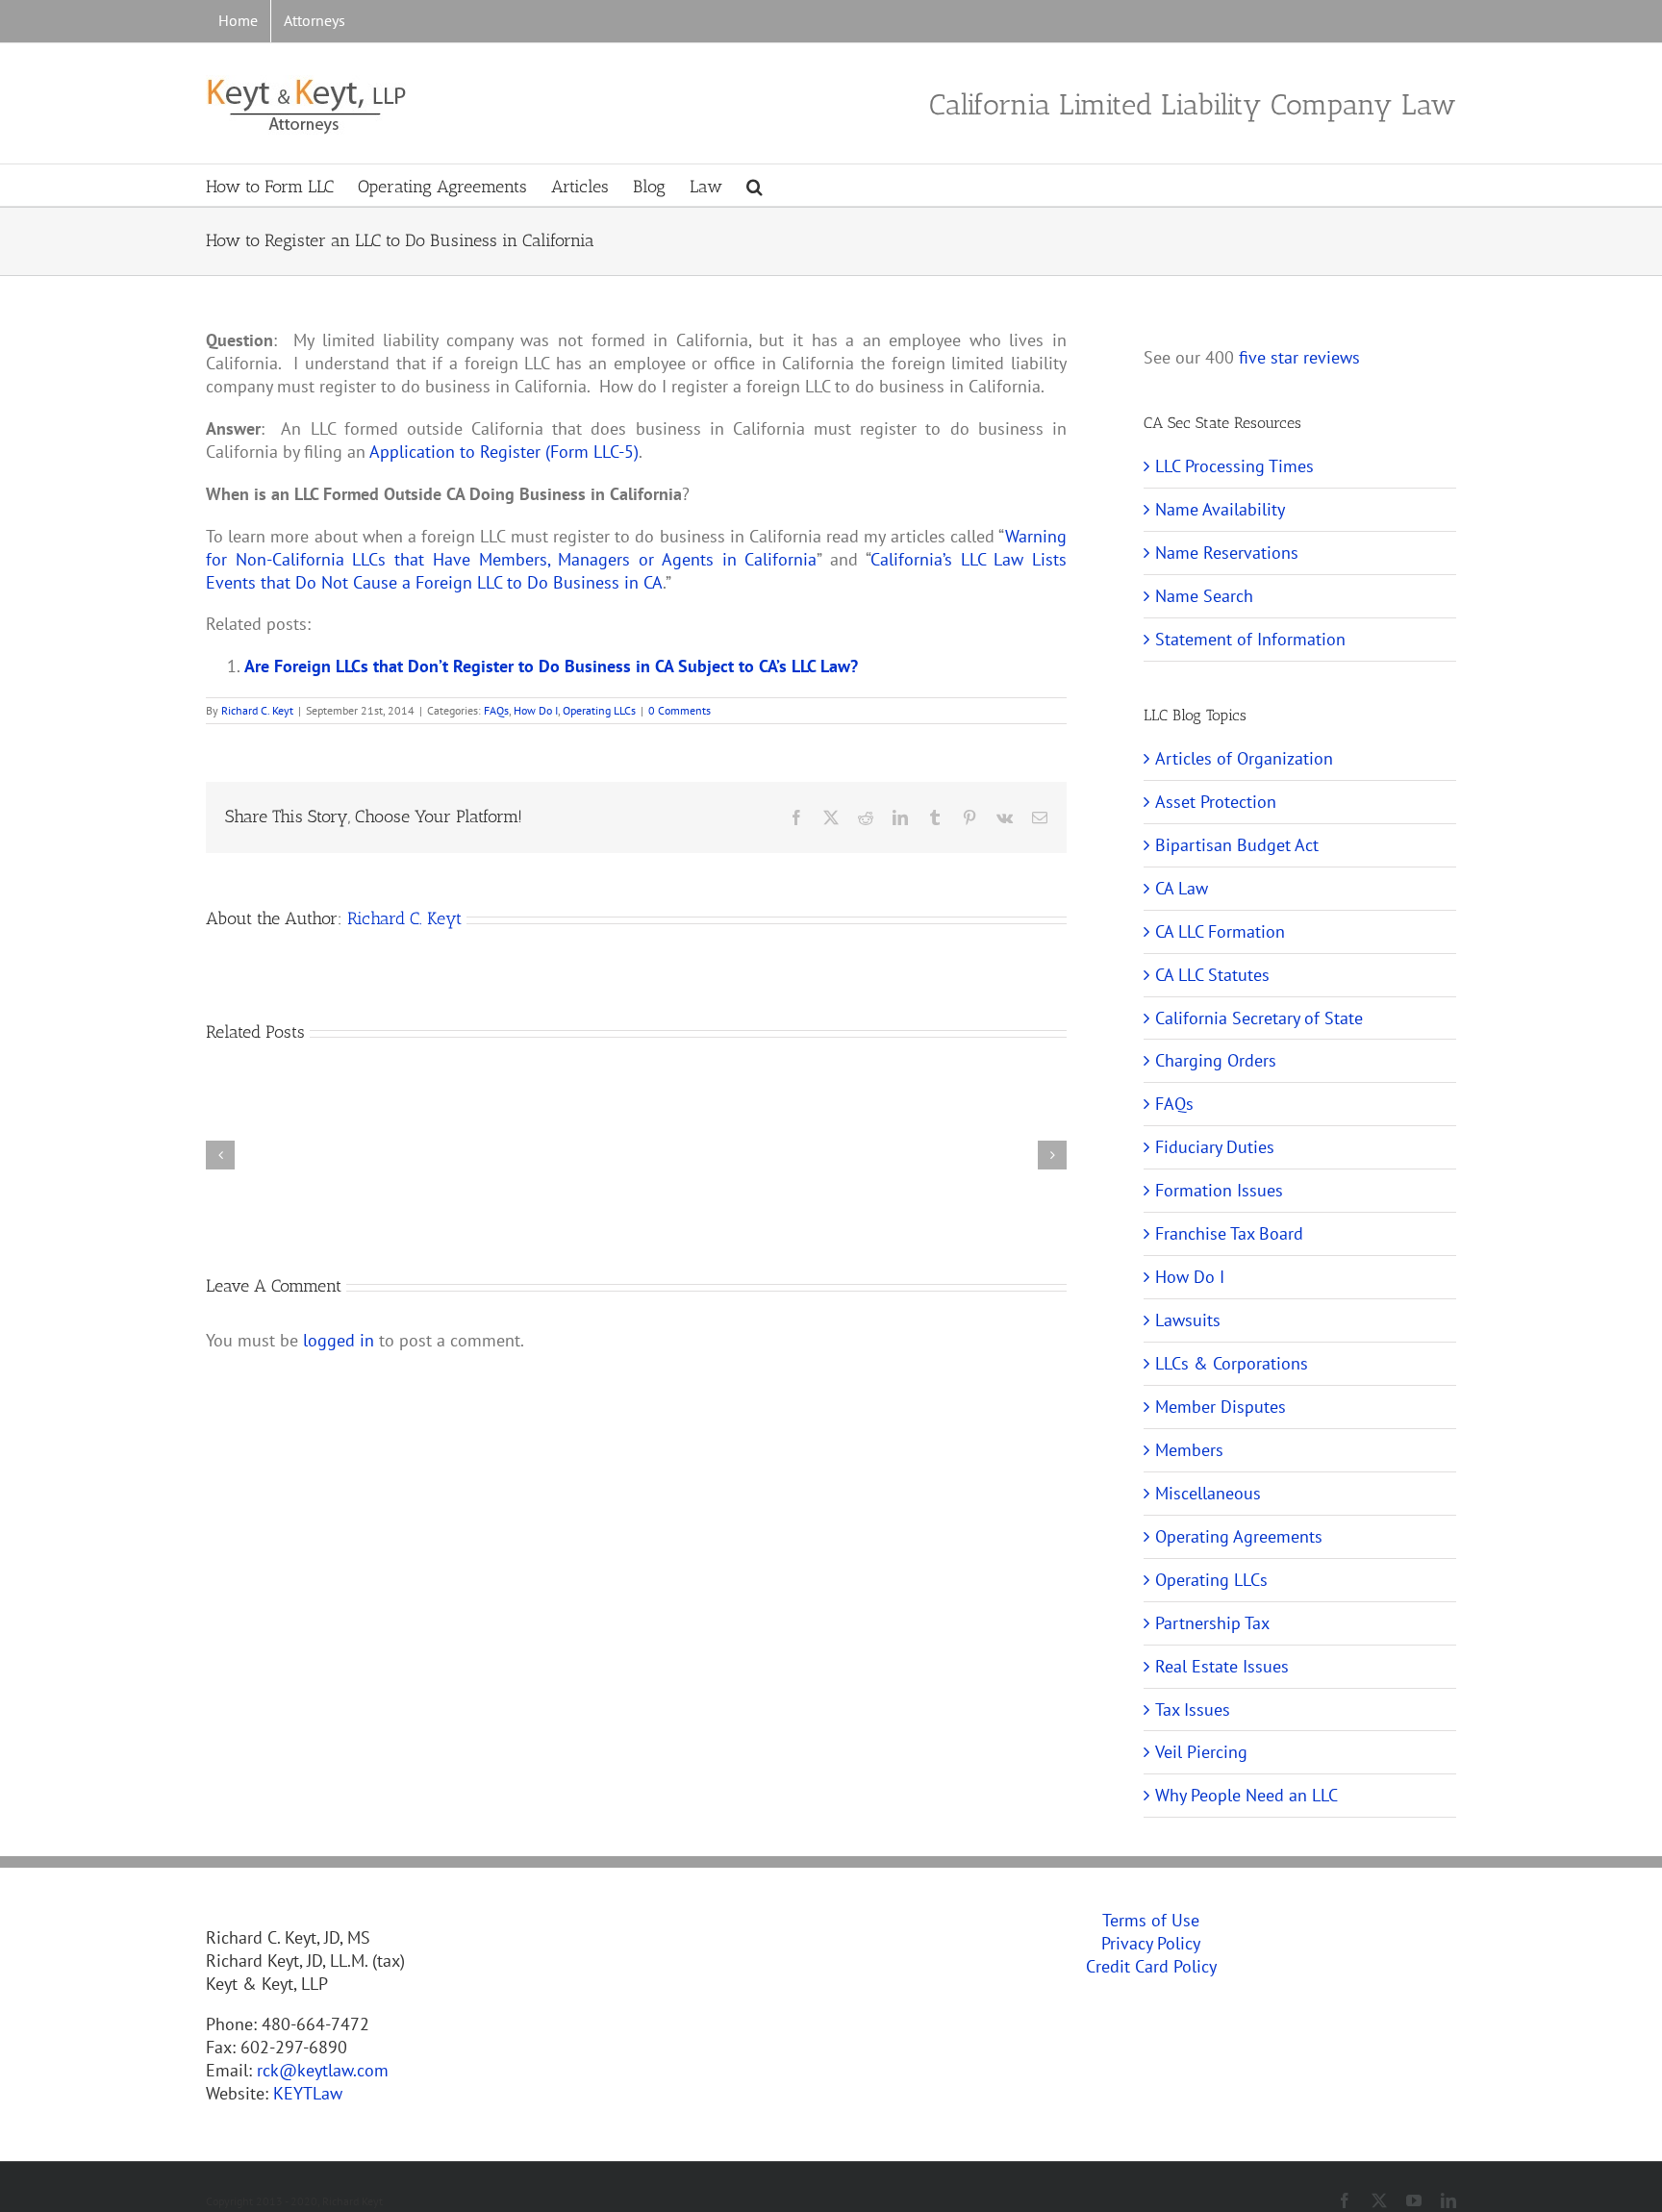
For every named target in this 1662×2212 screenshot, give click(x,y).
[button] (755, 185)
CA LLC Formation (1220, 931)
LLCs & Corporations (1232, 1363)
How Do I (536, 710)
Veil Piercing (1201, 1752)
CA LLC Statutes (1212, 975)
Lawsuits (1188, 1320)
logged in (339, 1340)
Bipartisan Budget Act (1237, 845)
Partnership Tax (1212, 1623)
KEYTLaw (308, 2093)
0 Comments (680, 710)
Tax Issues (1193, 1709)
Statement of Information (1250, 639)
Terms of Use (1151, 1920)
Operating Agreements (1239, 1536)
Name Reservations (1227, 553)
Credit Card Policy (1151, 1966)
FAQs (496, 710)
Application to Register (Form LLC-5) (504, 452)
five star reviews (1299, 357)
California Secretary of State (1259, 1018)
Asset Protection (1216, 802)
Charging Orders (1216, 1060)
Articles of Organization (1244, 758)
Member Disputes (1221, 1407)
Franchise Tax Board (1229, 1233)
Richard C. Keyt (257, 710)
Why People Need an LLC (1246, 1795)
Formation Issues (1219, 1190)
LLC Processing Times (1234, 466)
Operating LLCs (599, 710)
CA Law (1182, 888)
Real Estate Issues (1222, 1666)
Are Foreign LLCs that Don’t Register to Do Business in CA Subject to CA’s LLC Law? (551, 666)
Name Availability (1220, 509)
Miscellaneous (1208, 1493)
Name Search (1204, 596)
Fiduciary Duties (1215, 1147)
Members (1189, 1450)
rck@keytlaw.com (323, 2070)
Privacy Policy (1151, 1943)
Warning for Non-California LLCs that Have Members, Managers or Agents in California (636, 548)
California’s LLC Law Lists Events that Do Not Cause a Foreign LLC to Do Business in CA (636, 571)
